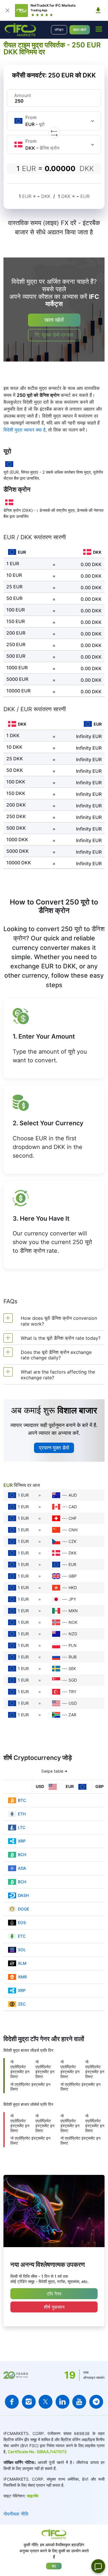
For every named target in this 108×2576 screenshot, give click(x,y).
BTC (22, 1800)
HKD (73, 1588)
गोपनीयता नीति (16, 2514)
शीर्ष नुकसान (54, 2307)
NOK (73, 1622)
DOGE (23, 1909)
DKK (73, 1553)
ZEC (22, 2004)
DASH (23, 1895)
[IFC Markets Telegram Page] (96, 2402)
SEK (72, 1668)
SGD (73, 1680)
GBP (73, 1576)
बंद (54, 2566)
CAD (73, 1507)
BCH (22, 1855)
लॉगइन (59, 30)
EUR (72, 1564)
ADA (22, 1868)
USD (73, 1703)
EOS (22, 1922)
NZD (73, 1634)
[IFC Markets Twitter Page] (46, 2402)
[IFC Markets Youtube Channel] (79, 2402)
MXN (73, 1611)
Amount (23, 95)
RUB (73, 1657)
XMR (22, 1977)
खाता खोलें (80, 30)
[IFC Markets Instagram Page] (29, 2402)
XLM (22, 1963)
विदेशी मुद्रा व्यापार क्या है (24, 430)
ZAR (72, 1715)
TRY (72, 1692)
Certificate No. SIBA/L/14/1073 (37, 2452)
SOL (22, 1950)
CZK (73, 1541)
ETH (22, 1814)
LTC (22, 1827)
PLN (73, 1645)
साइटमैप (33, 2496)
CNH (73, 1530)
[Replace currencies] (54, 133)
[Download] (98, 10)
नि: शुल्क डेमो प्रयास (54, 335)
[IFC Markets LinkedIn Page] (62, 2402)
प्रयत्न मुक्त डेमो (54, 1448)
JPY (72, 1599)
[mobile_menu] (99, 29)
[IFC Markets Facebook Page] (12, 2402)
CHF (73, 1518)
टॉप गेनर (54, 2294)
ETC (22, 1936)
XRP (22, 1841)
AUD (73, 1495)
